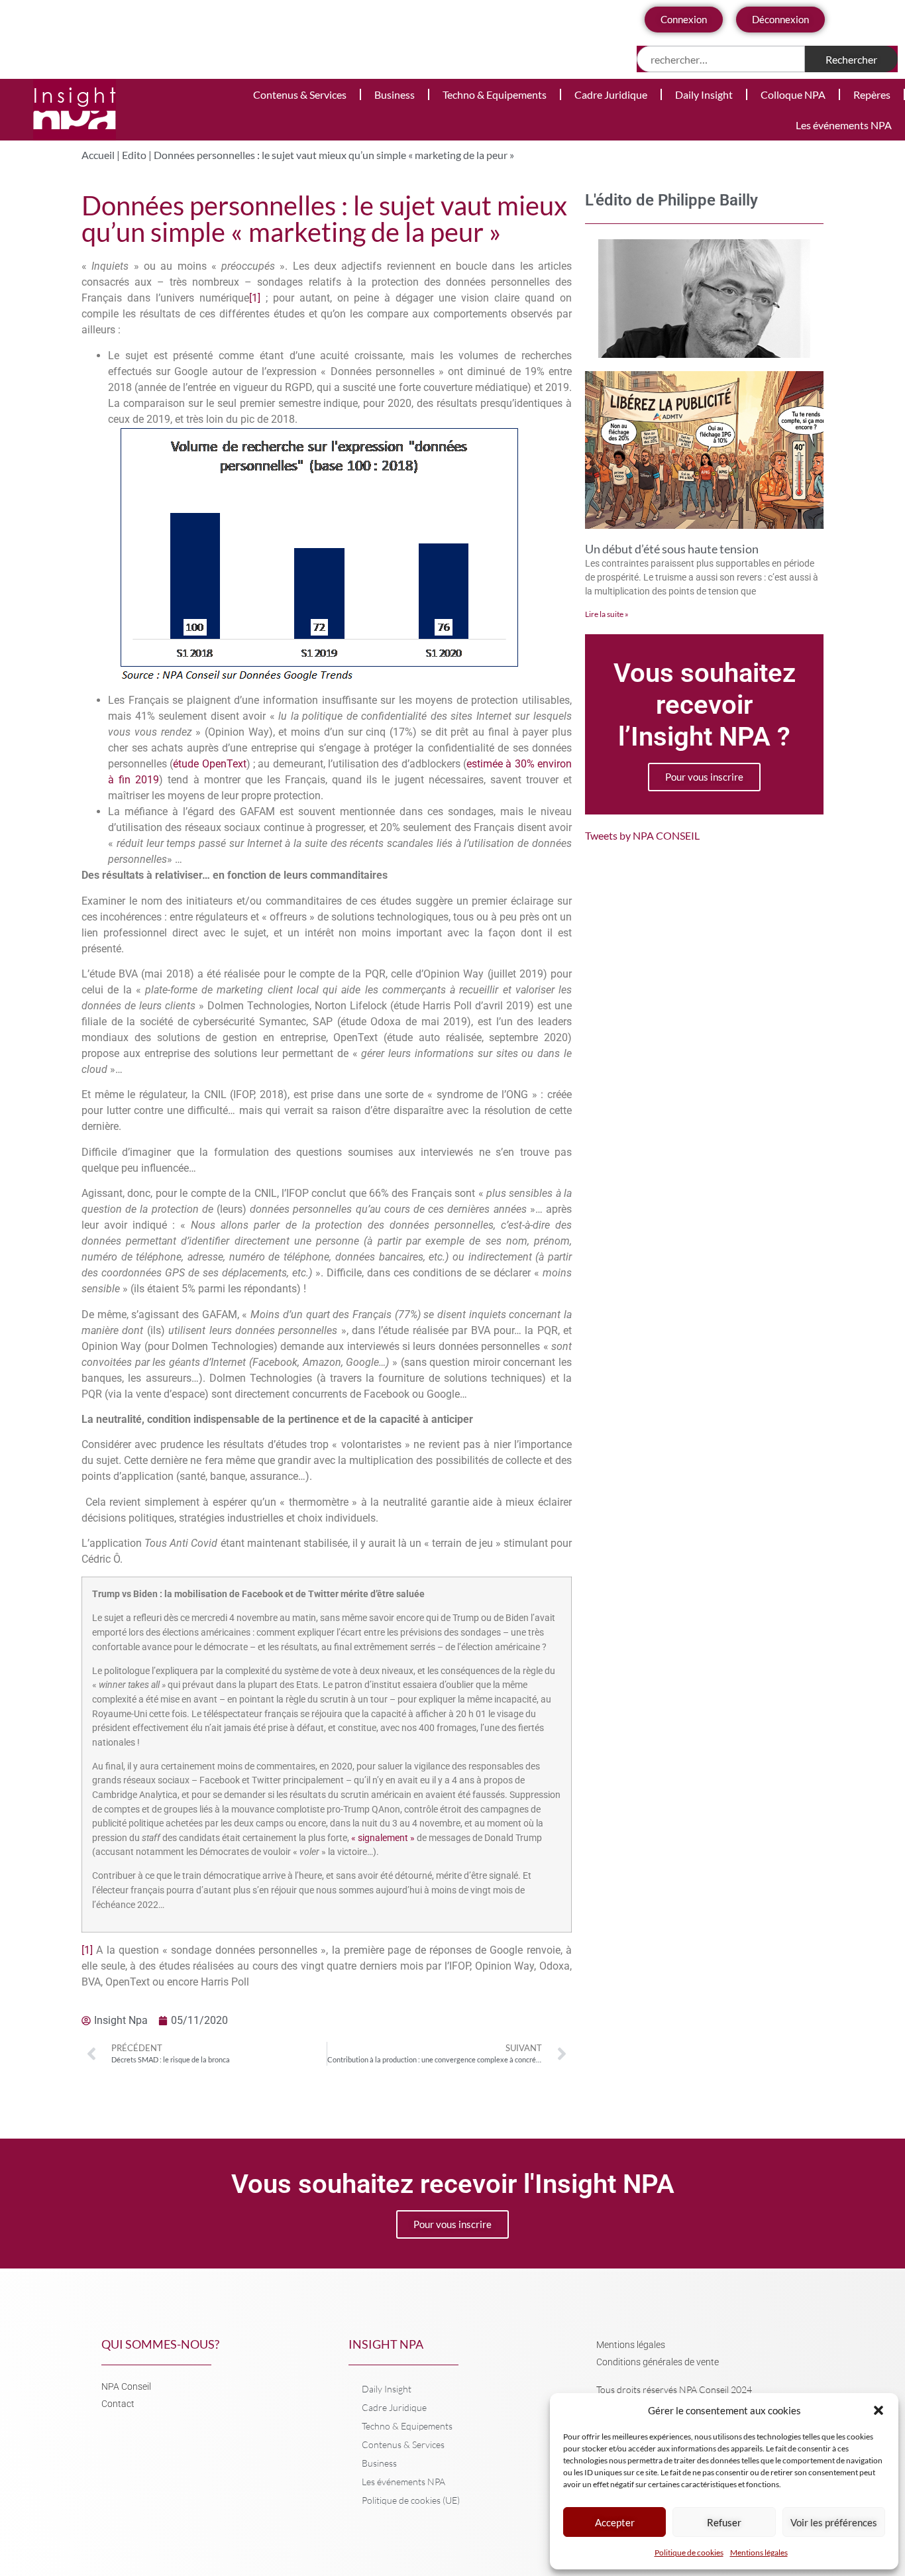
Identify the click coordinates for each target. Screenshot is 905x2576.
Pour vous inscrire (704, 777)
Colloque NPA (793, 94)
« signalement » (383, 1838)
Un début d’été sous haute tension (672, 549)
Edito (134, 155)
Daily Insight (704, 94)
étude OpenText (209, 764)
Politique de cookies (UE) (411, 2500)
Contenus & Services (300, 94)
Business (395, 94)
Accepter (615, 2522)
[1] (255, 298)
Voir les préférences (834, 2522)
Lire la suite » (607, 614)
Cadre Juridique (611, 94)
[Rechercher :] (721, 59)
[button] (878, 2410)
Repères (872, 94)
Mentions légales (759, 2552)
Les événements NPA (844, 125)
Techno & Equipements (495, 94)
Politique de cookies (689, 2552)
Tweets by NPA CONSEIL (642, 835)
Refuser (724, 2522)
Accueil (98, 155)
